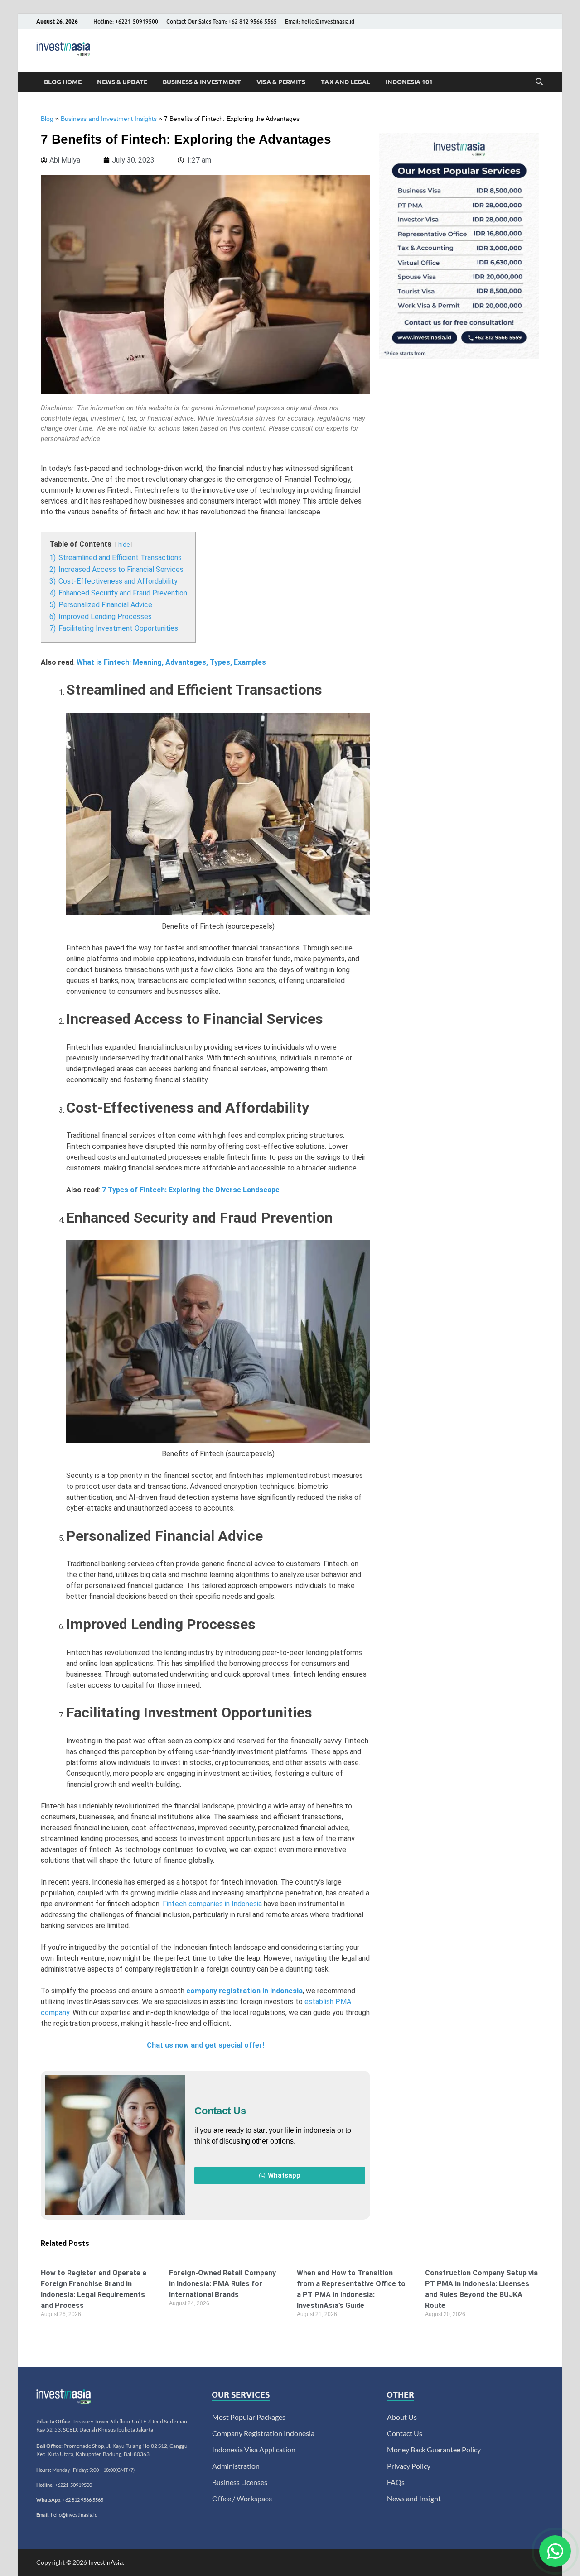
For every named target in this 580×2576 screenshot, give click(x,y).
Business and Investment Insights (109, 119)
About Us (402, 2417)
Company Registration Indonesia (263, 2433)
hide (124, 544)
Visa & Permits (281, 82)
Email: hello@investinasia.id (320, 22)
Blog (47, 119)
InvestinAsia (106, 2562)
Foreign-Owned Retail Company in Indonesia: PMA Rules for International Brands (222, 2284)
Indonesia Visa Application (254, 2449)
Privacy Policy (409, 2466)
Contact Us (405, 2433)
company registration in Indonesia (244, 1991)
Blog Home (63, 82)
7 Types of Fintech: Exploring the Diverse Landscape (191, 1190)
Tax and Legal (346, 82)
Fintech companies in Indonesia (212, 1904)
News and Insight (414, 2498)
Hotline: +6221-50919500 (126, 22)
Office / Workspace (242, 2498)
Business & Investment (202, 82)
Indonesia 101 (409, 82)
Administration (236, 2466)
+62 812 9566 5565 (83, 2500)
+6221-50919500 (73, 2485)
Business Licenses (240, 2482)
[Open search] (539, 82)
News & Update (122, 82)
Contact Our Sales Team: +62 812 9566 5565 (222, 22)
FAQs (396, 2482)
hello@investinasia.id (74, 2515)
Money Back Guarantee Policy (434, 2449)
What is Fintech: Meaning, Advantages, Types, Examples (171, 662)
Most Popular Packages (249, 2417)
